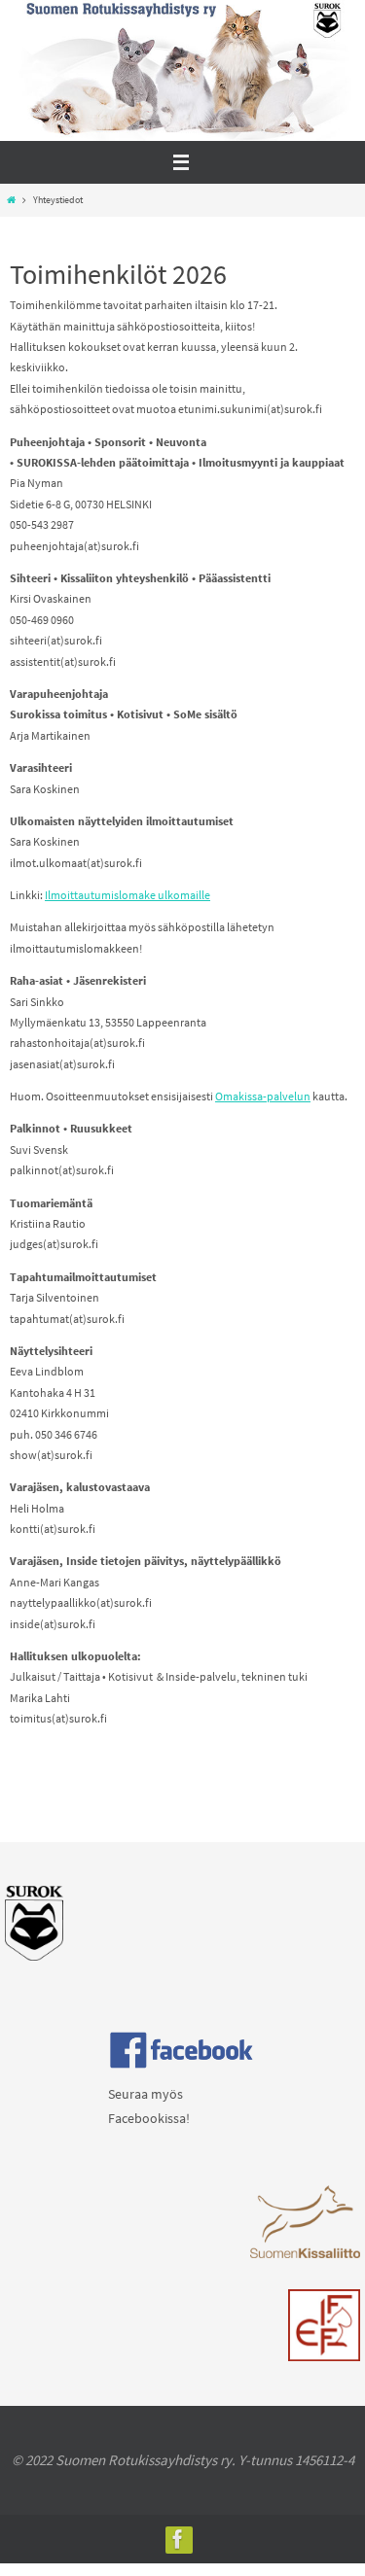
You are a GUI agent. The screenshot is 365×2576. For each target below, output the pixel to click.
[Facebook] (178, 2539)
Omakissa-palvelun (263, 1096)
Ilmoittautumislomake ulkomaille (128, 895)
